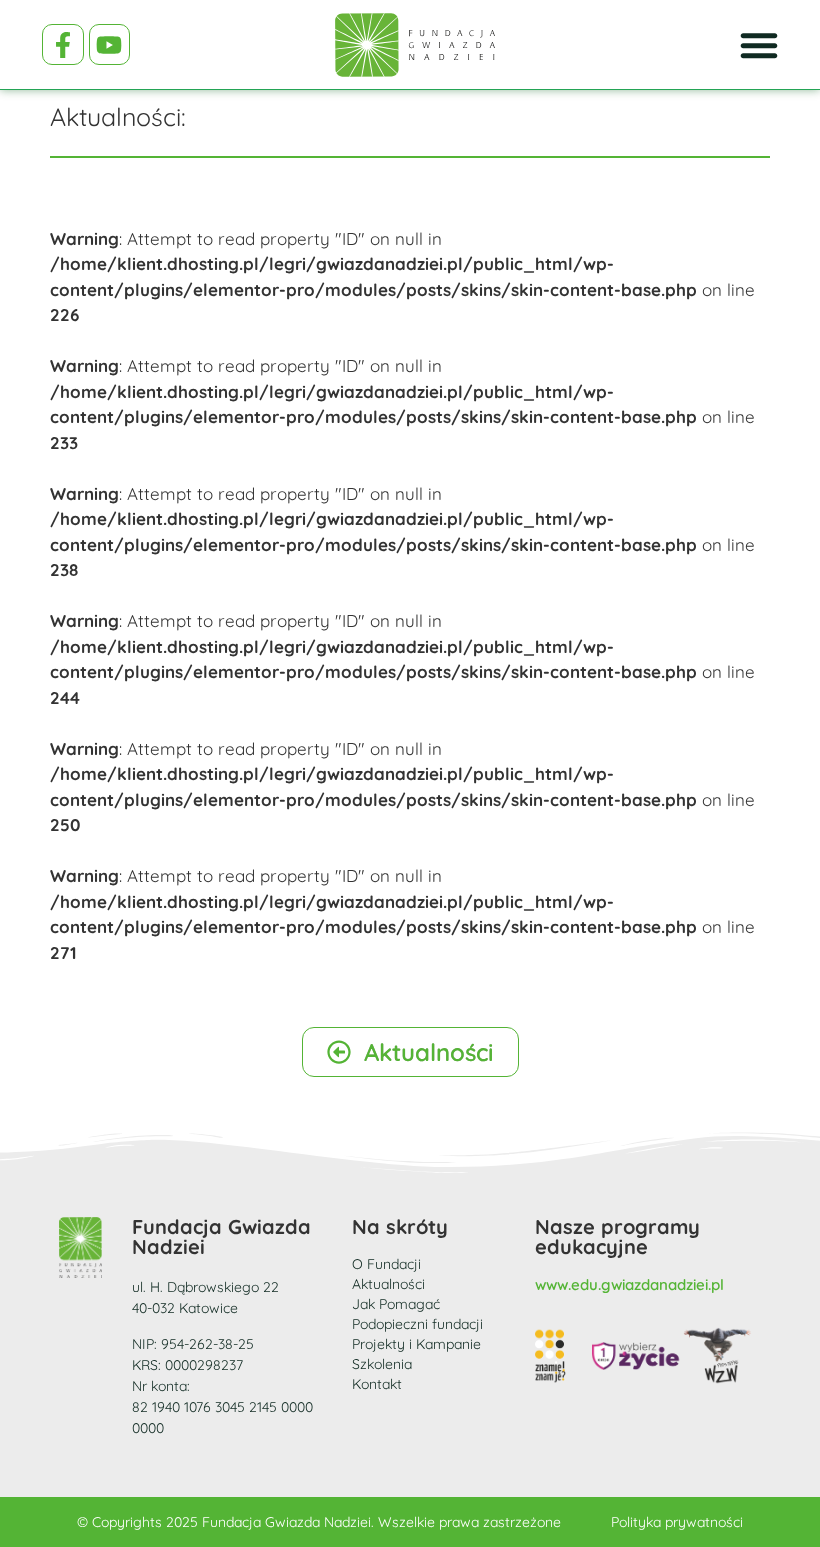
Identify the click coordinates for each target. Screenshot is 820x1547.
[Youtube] (110, 45)
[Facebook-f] (63, 45)
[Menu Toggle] (759, 45)
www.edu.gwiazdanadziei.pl (629, 1284)
